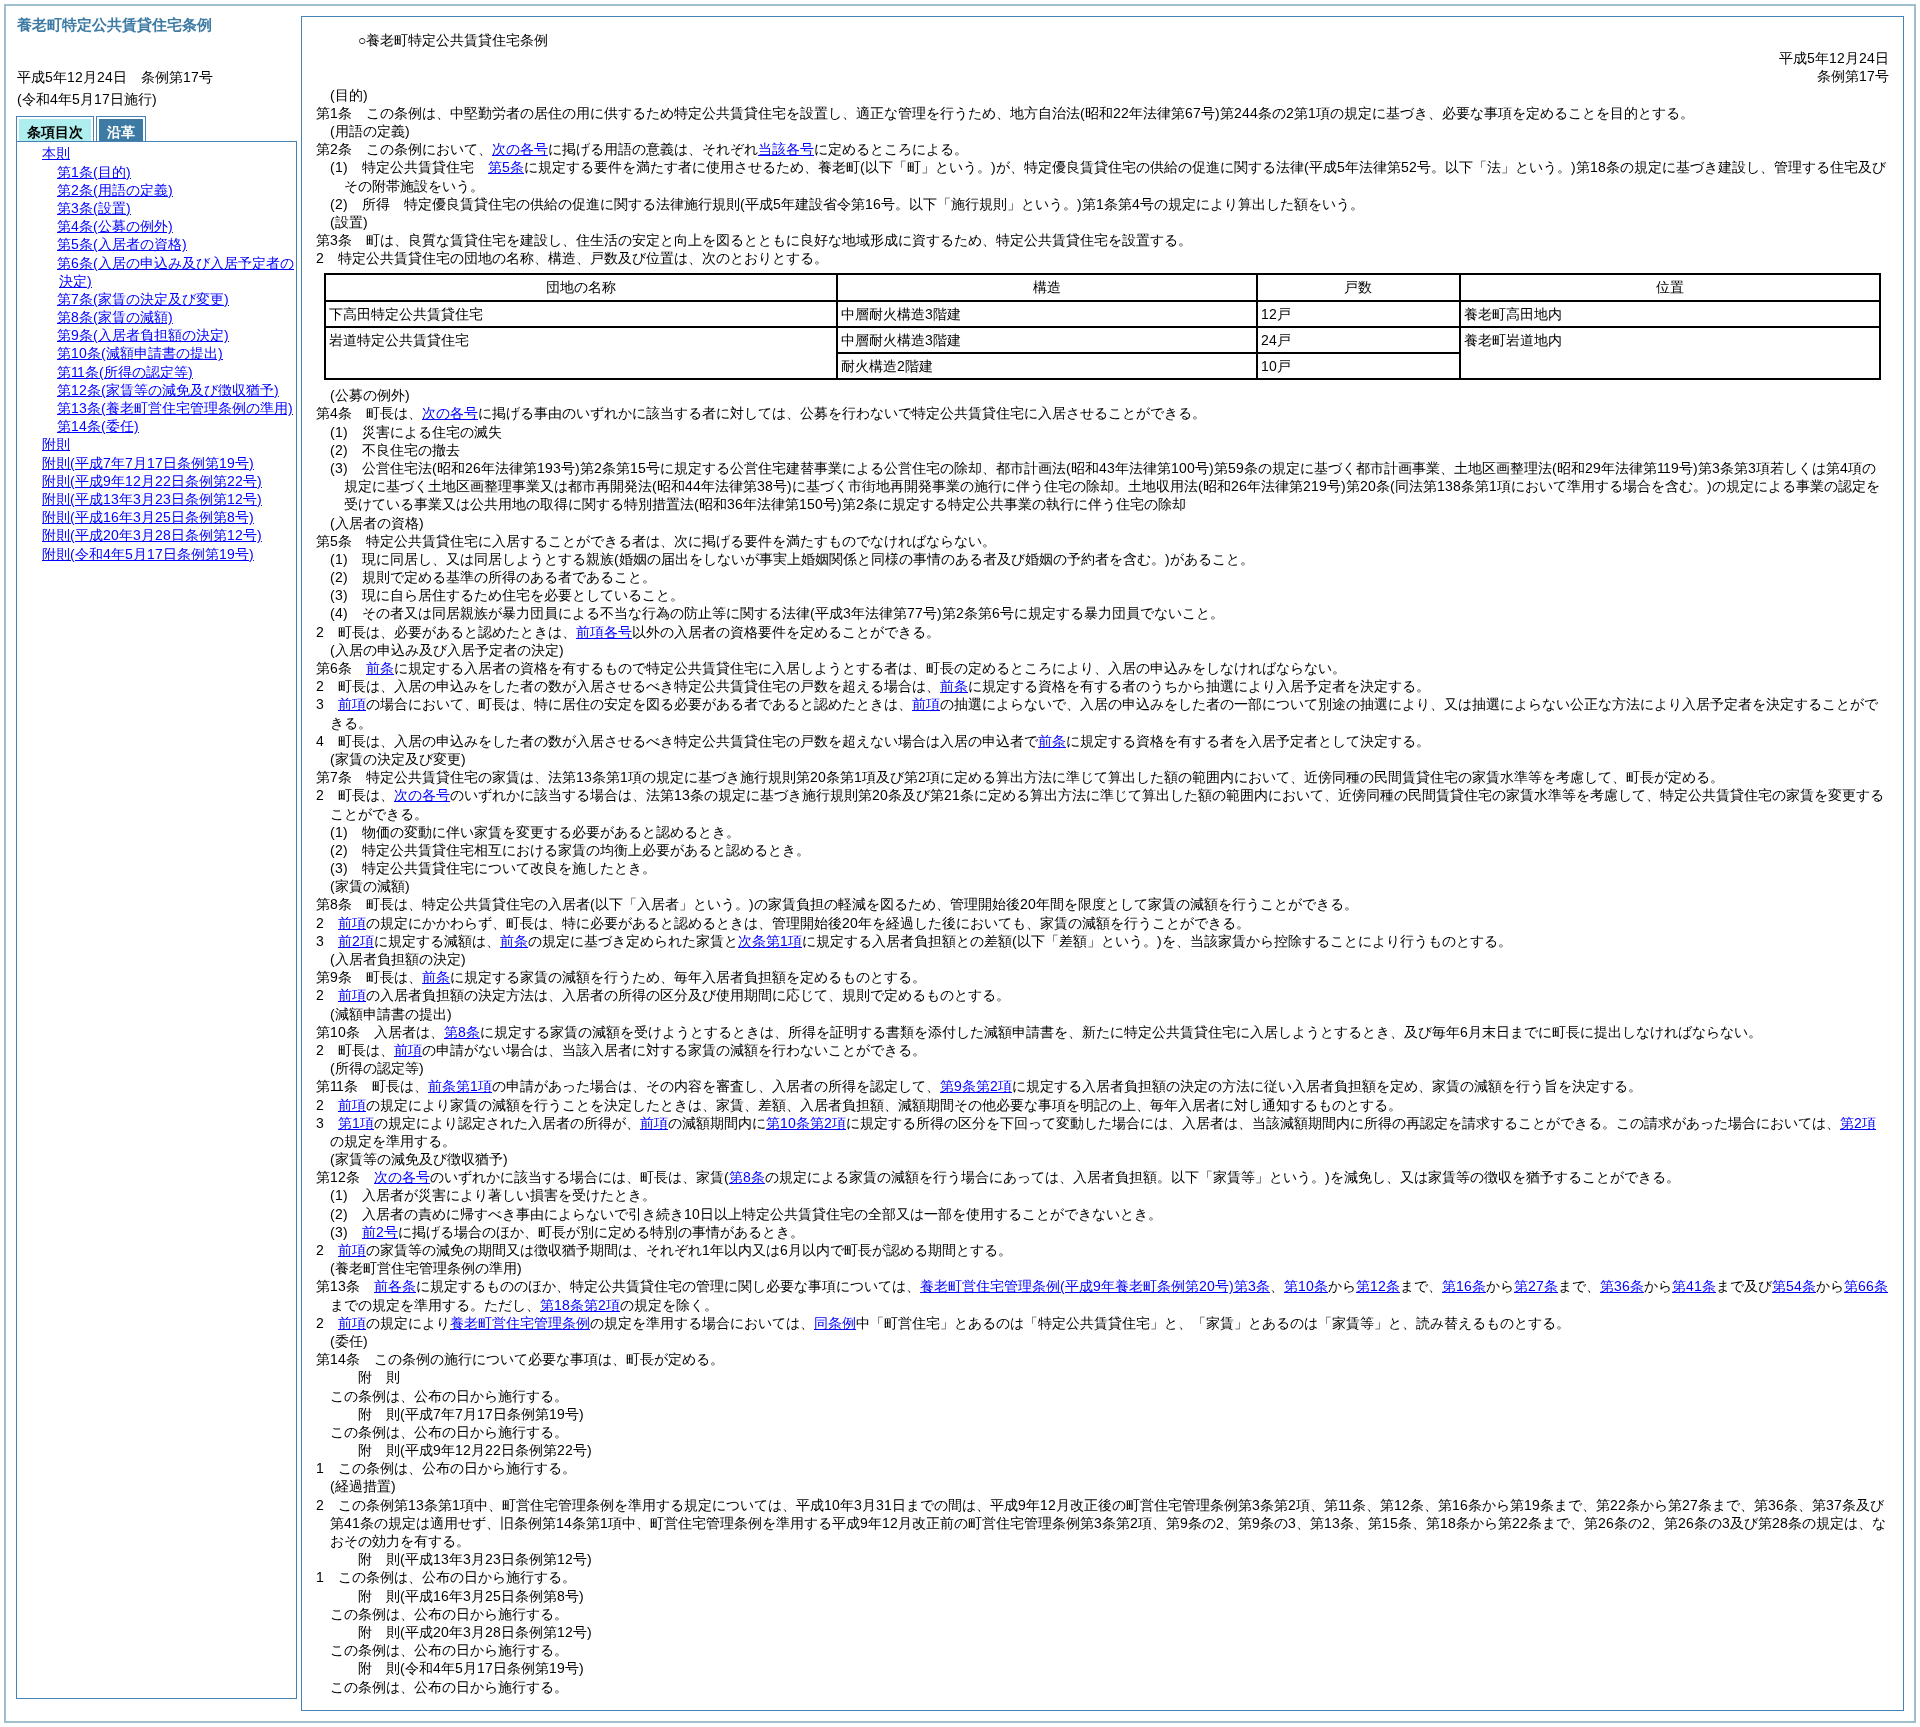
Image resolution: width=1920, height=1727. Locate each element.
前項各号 (604, 632)
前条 (380, 668)
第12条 (1378, 1286)
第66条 (1866, 1286)
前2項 (356, 941)
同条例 (835, 1323)
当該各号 (786, 149)
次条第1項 (770, 941)
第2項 (1858, 1123)
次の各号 (520, 149)
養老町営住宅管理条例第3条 (1095, 1286)
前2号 (380, 1232)
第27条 (1536, 1286)
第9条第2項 (976, 1086)
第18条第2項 (580, 1305)
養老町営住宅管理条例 (520, 1323)
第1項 (356, 1123)
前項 (352, 704)
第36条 (1622, 1286)
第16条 (1464, 1286)
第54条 (1794, 1286)
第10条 (1306, 1286)
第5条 (506, 167)
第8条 (462, 1032)
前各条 (395, 1286)
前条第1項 (460, 1086)
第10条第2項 (806, 1123)
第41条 (1694, 1286)
